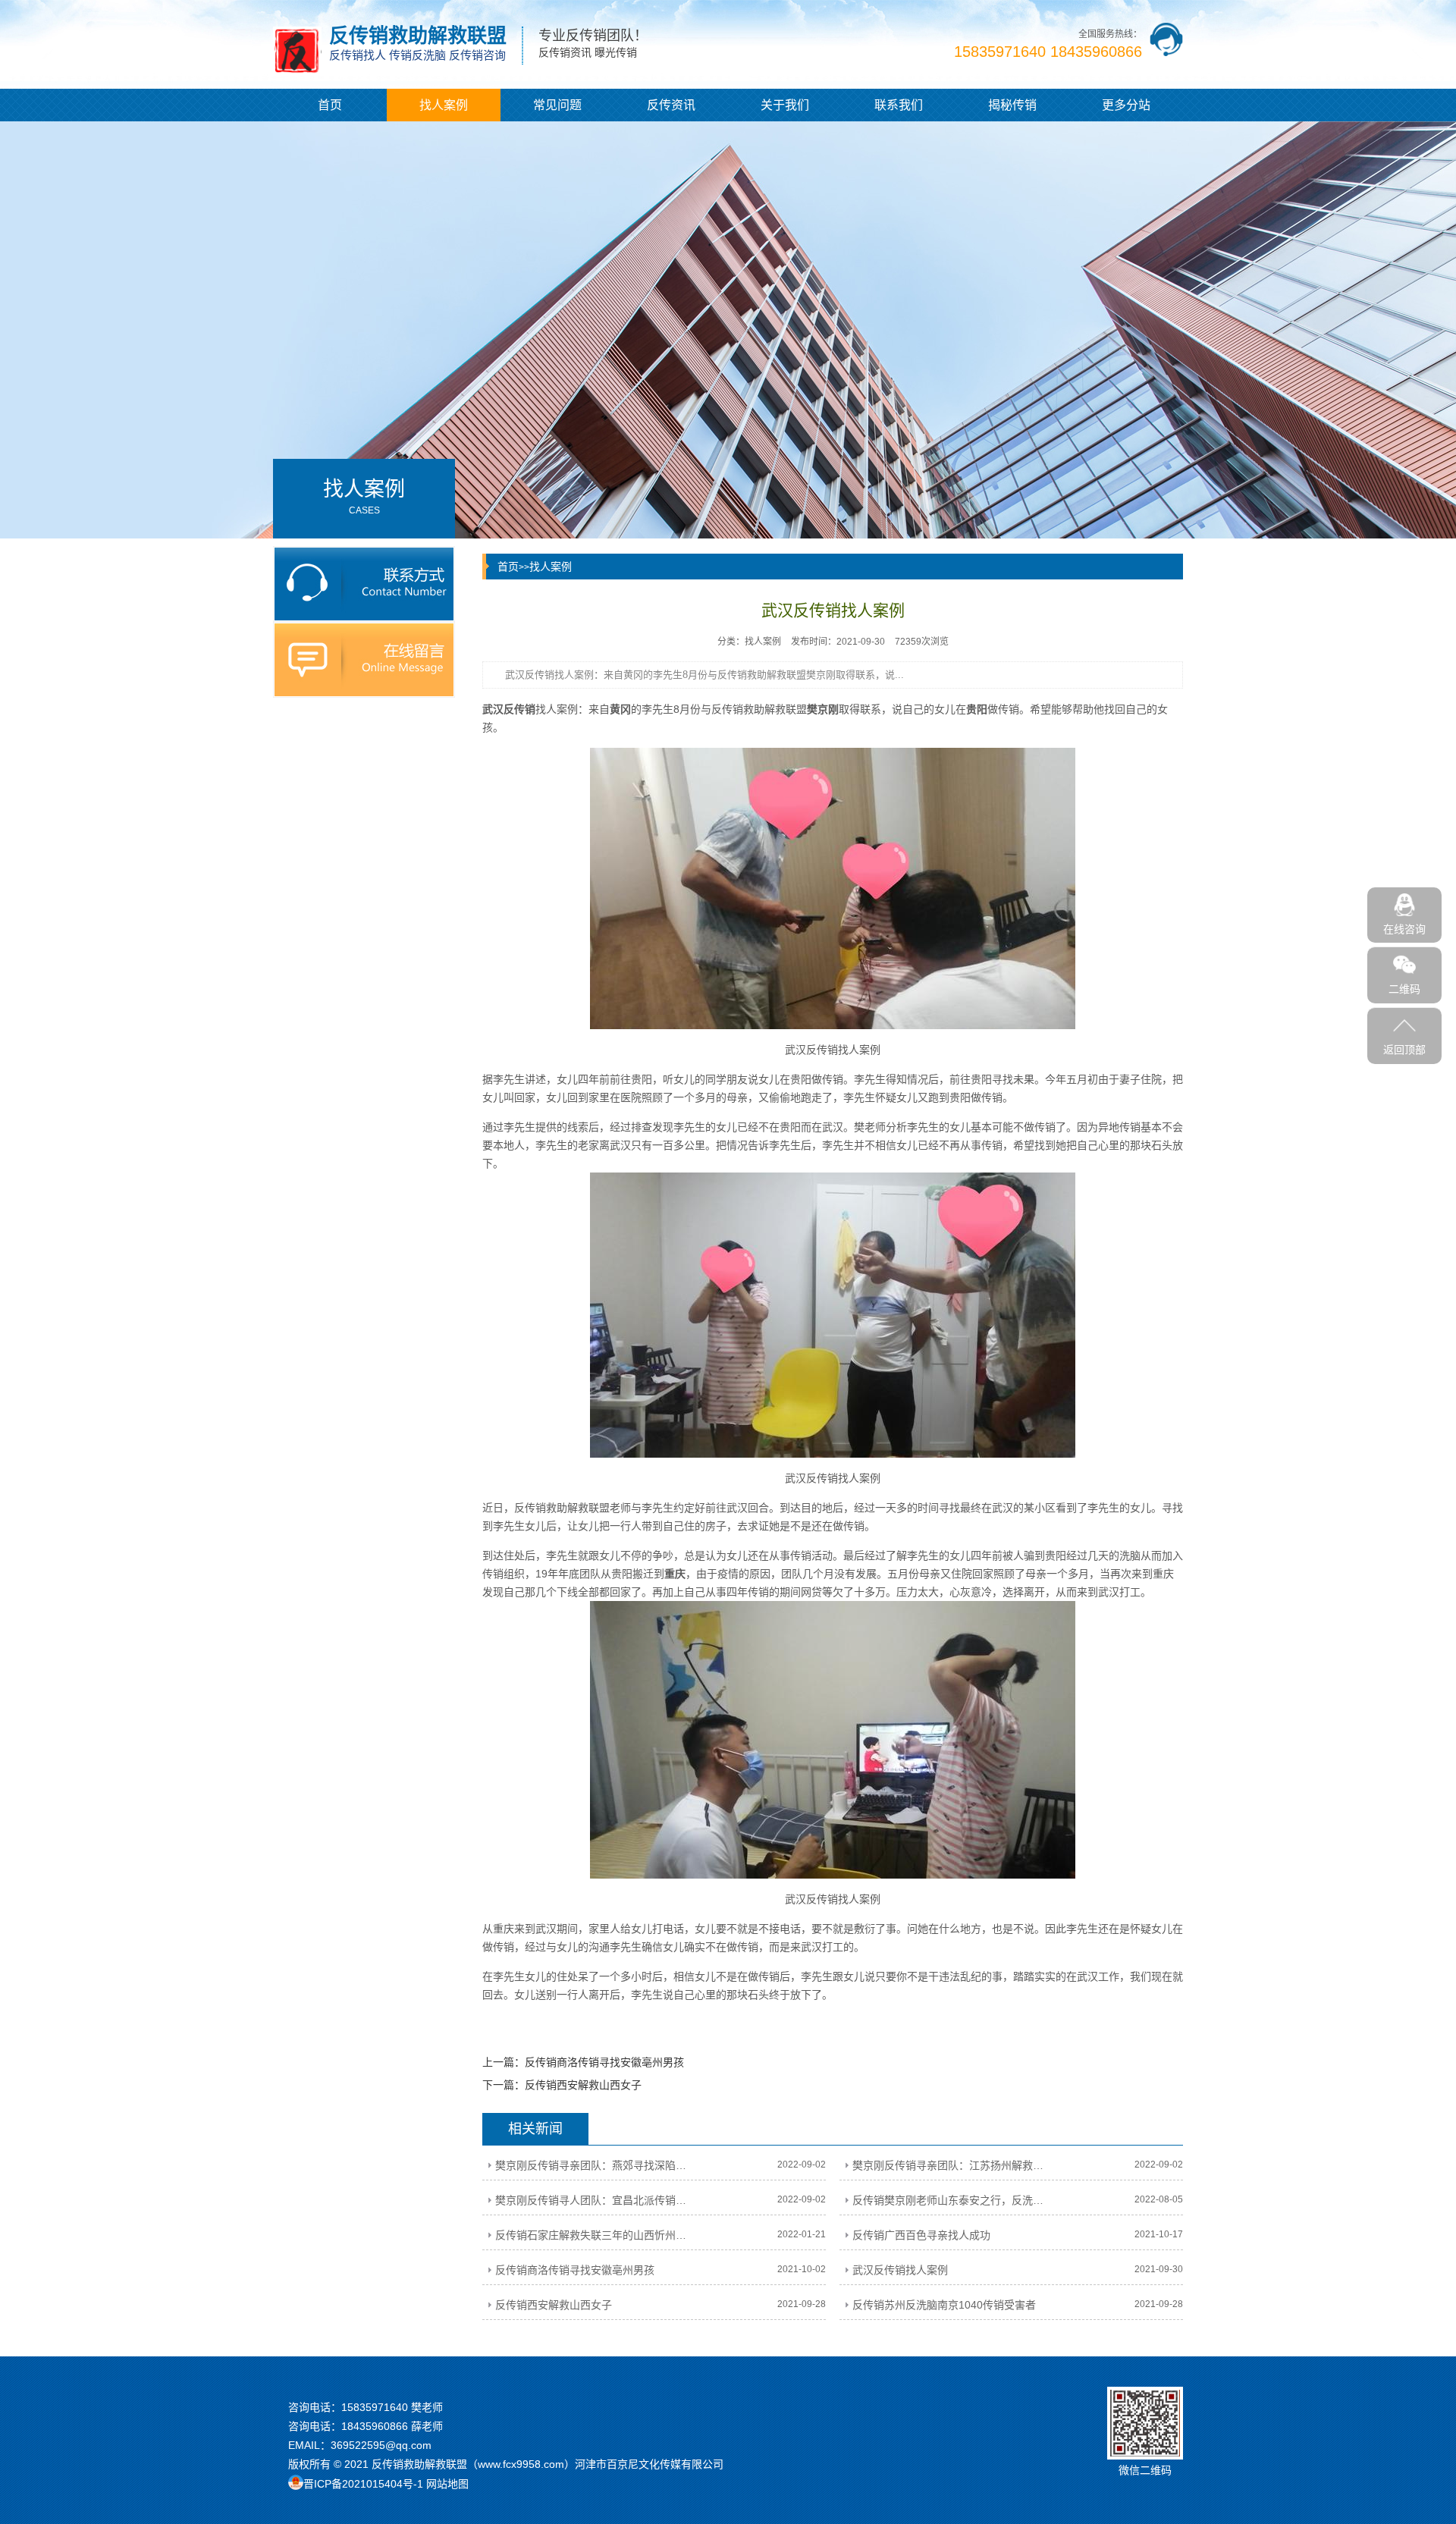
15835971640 (375, 2407)
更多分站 (1126, 105)
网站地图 (447, 2484)
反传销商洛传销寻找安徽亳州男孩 (604, 2062)
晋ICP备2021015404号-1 (363, 2484)
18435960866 (375, 2426)
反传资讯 (671, 105)
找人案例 (444, 105)
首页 (330, 105)
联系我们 (899, 105)
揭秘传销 (1012, 105)
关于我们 (785, 105)
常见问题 (557, 105)
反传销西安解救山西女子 (583, 2085)
